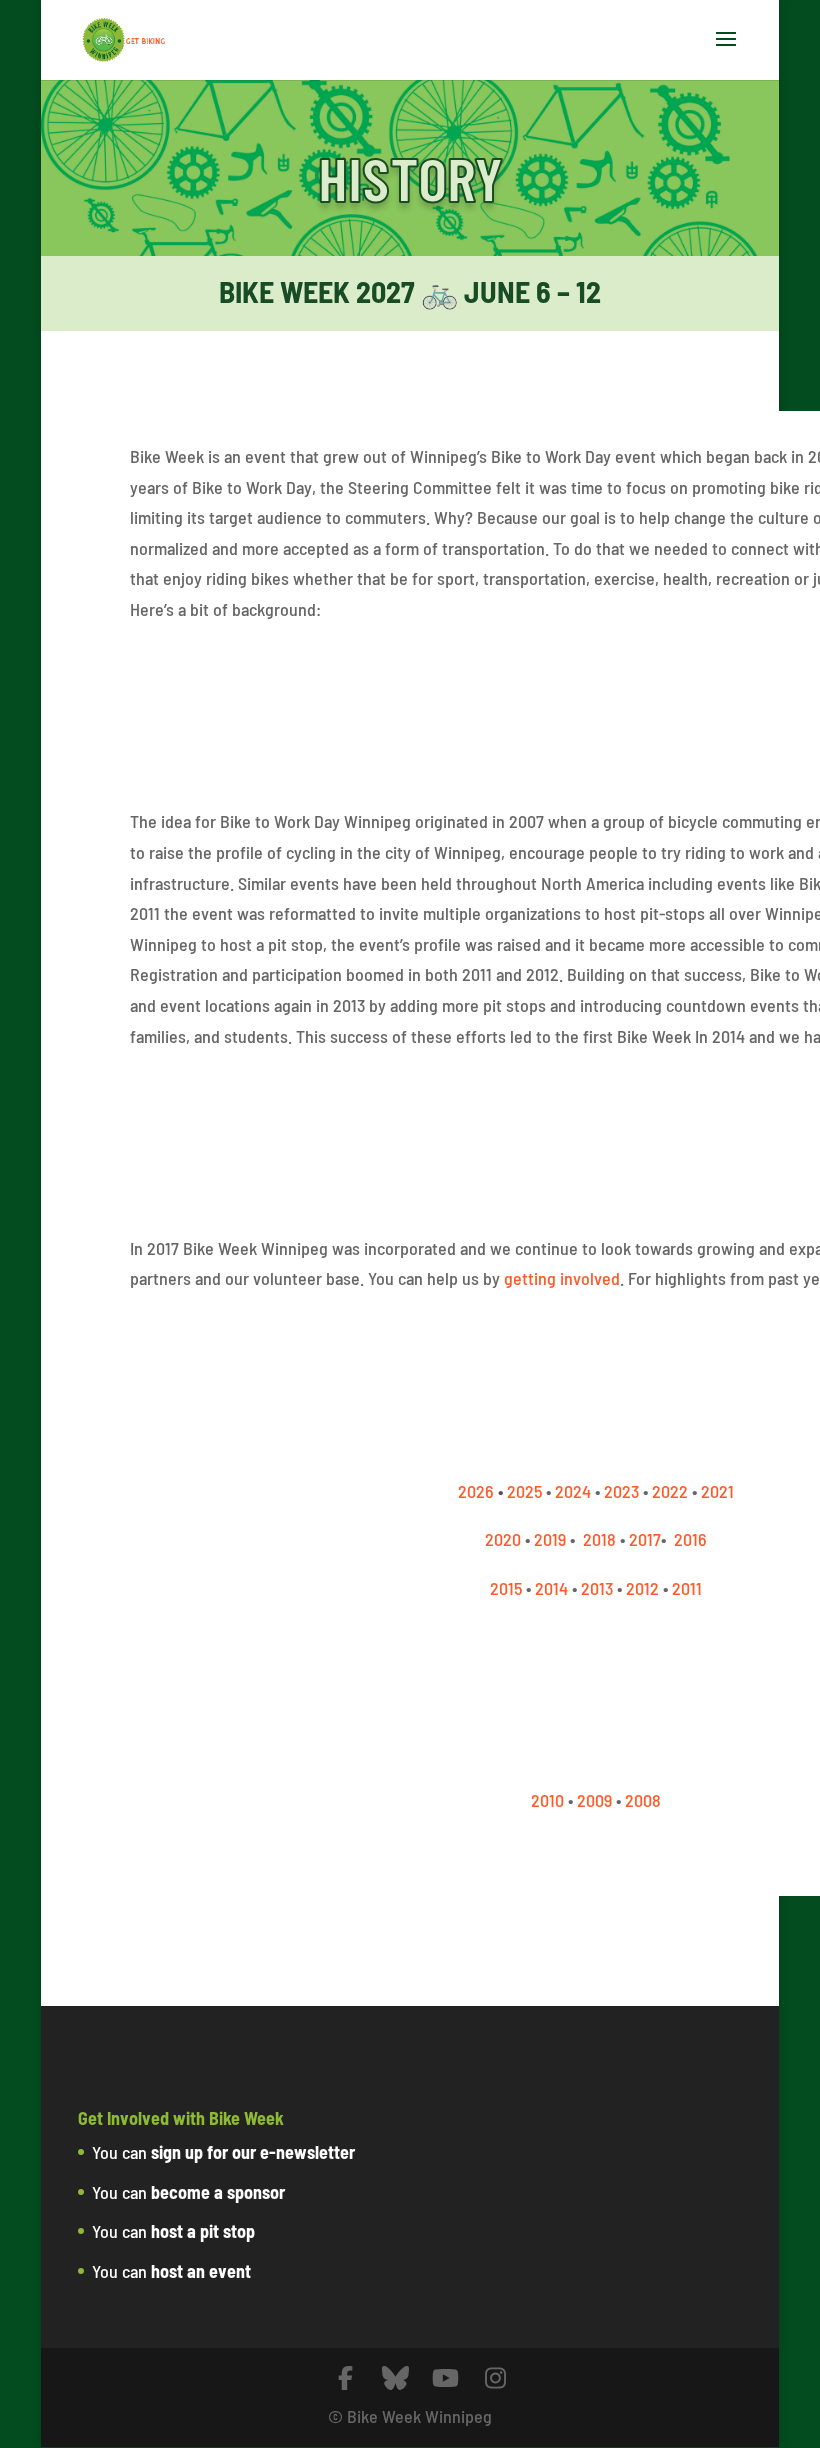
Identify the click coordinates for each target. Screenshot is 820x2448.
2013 (597, 1588)
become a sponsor (218, 2192)
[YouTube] (445, 2378)
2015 (506, 1588)
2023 (621, 1491)
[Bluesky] (395, 2378)
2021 (717, 1491)
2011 (687, 1588)
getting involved (562, 1278)
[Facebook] (345, 2378)
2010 (547, 1800)
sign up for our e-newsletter (253, 2152)
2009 (594, 1800)
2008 (643, 1800)
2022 (670, 1491)
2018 (599, 1539)
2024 (573, 1491)
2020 (503, 1539)
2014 (551, 1588)
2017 (645, 1539)
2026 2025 (500, 1491)
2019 (550, 1539)
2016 (690, 1539)
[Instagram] (495, 2378)
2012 (642, 1588)
